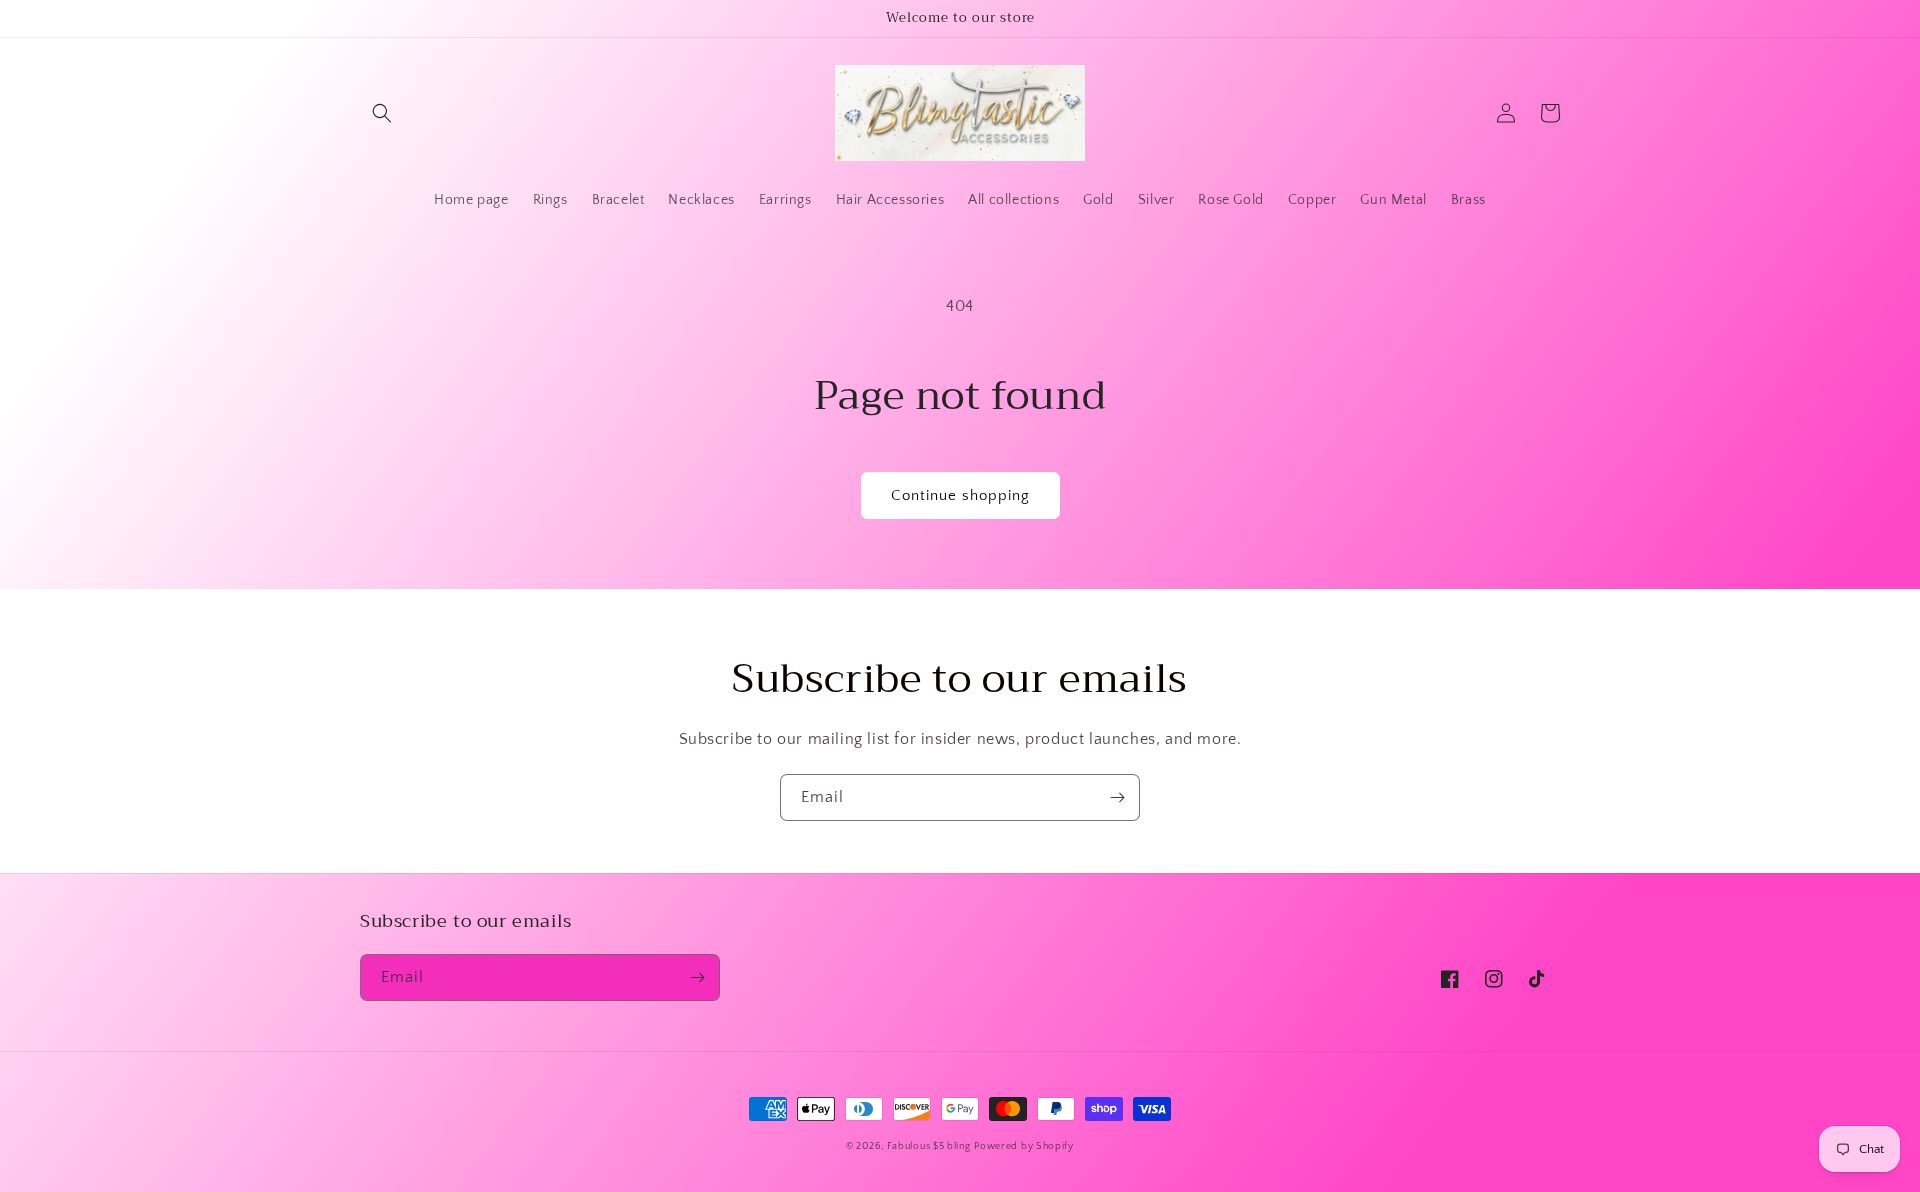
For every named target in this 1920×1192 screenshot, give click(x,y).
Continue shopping (960, 495)
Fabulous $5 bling (929, 1146)
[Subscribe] (1117, 797)
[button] (382, 113)
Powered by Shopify (1024, 1146)
